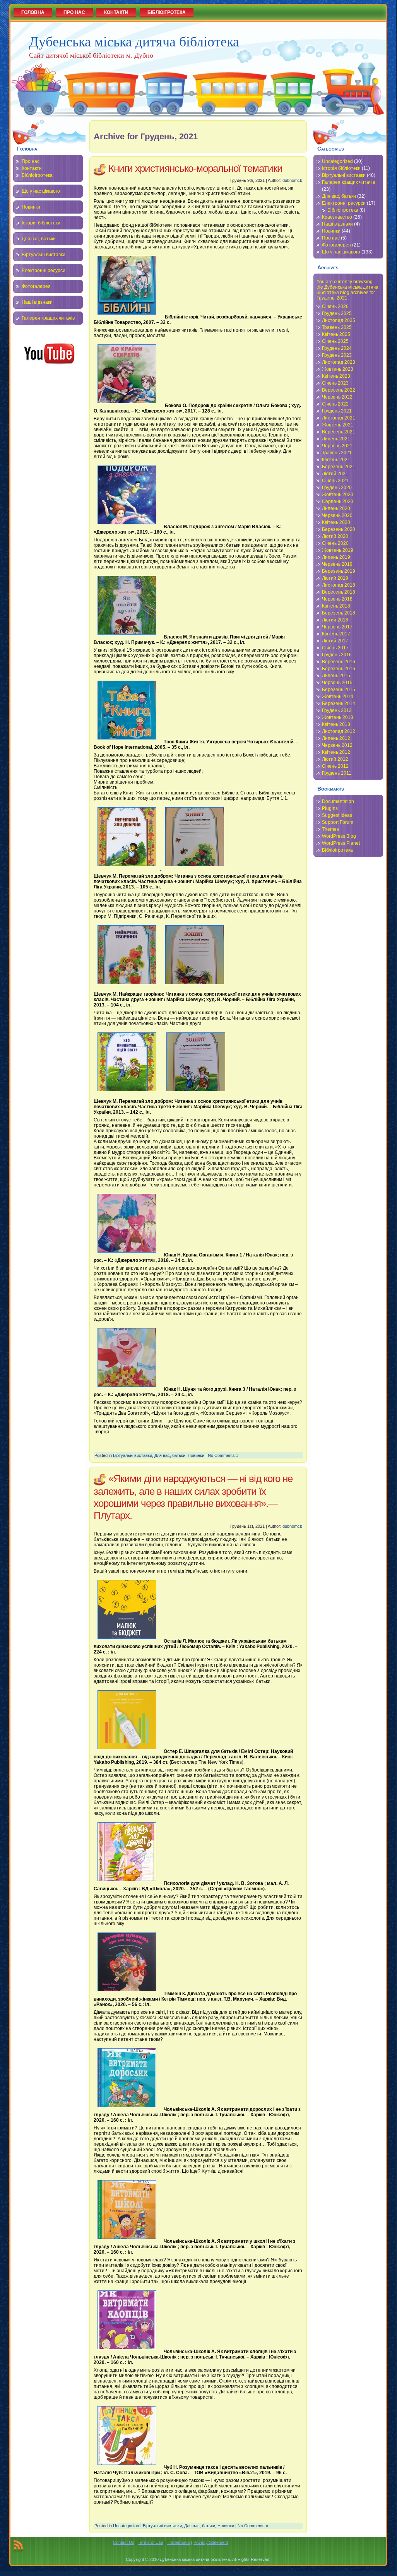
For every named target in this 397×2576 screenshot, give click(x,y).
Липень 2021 (336, 439)
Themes (330, 829)
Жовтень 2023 (338, 369)
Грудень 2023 (337, 355)
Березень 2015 (339, 690)
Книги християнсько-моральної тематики (195, 168)
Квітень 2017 (336, 634)
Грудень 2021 (337, 411)
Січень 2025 (335, 341)
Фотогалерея (36, 286)
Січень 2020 (335, 543)
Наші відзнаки (37, 302)
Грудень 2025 (337, 313)
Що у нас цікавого (41, 191)
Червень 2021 (337, 446)
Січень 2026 (335, 306)
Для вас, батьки (39, 239)
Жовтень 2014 (338, 697)
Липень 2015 (336, 676)
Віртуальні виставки (44, 255)
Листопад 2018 (339, 585)
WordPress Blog (339, 836)
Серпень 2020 (338, 502)
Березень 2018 (339, 613)
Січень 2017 (335, 648)
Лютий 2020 (335, 536)
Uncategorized (127, 2526)
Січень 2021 (335, 481)
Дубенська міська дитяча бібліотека (134, 41)
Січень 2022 (335, 404)
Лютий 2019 (335, 578)
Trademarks (178, 2542)
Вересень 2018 (339, 592)
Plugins (330, 808)
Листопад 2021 (339, 418)
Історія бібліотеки (41, 223)
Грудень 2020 (337, 488)
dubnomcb (292, 180)
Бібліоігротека (37, 175)
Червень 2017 (337, 627)
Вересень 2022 (339, 390)
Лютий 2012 (335, 759)
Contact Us (124, 2542)
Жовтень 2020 (338, 495)
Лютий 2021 (335, 474)
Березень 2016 (339, 669)
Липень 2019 (336, 557)
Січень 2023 (335, 383)
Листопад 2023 (339, 362)
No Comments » (223, 1455)
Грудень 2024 (337, 348)
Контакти (32, 168)
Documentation (338, 801)
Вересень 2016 (339, 662)
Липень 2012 (336, 738)
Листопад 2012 (339, 731)
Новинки (31, 207)
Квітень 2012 (336, 752)
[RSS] (18, 2546)
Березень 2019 (339, 571)
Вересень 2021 (339, 432)
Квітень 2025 (336, 334)
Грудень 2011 (337, 773)
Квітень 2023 (336, 376)
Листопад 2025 (339, 320)
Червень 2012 (337, 745)
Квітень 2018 (336, 606)
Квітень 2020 (336, 522)
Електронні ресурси (44, 270)
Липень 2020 (336, 508)
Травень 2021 (337, 453)
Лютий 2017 (335, 641)
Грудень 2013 (337, 710)
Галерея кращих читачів (48, 318)
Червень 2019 (337, 564)
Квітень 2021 (336, 460)
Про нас (31, 161)
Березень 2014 (339, 703)
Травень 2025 (337, 327)
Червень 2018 (337, 599)
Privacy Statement (211, 2542)
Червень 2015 (337, 683)
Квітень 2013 (336, 724)
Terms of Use (151, 2542)
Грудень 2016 (337, 655)
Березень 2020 (339, 529)
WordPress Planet (341, 843)
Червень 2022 (337, 397)
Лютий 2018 (335, 620)
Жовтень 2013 (338, 717)
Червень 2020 (337, 515)
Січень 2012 (335, 766)
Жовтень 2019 (338, 550)
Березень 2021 (339, 467)
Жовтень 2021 (338, 425)
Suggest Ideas (337, 815)
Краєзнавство (337, 217)
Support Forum (338, 822)
